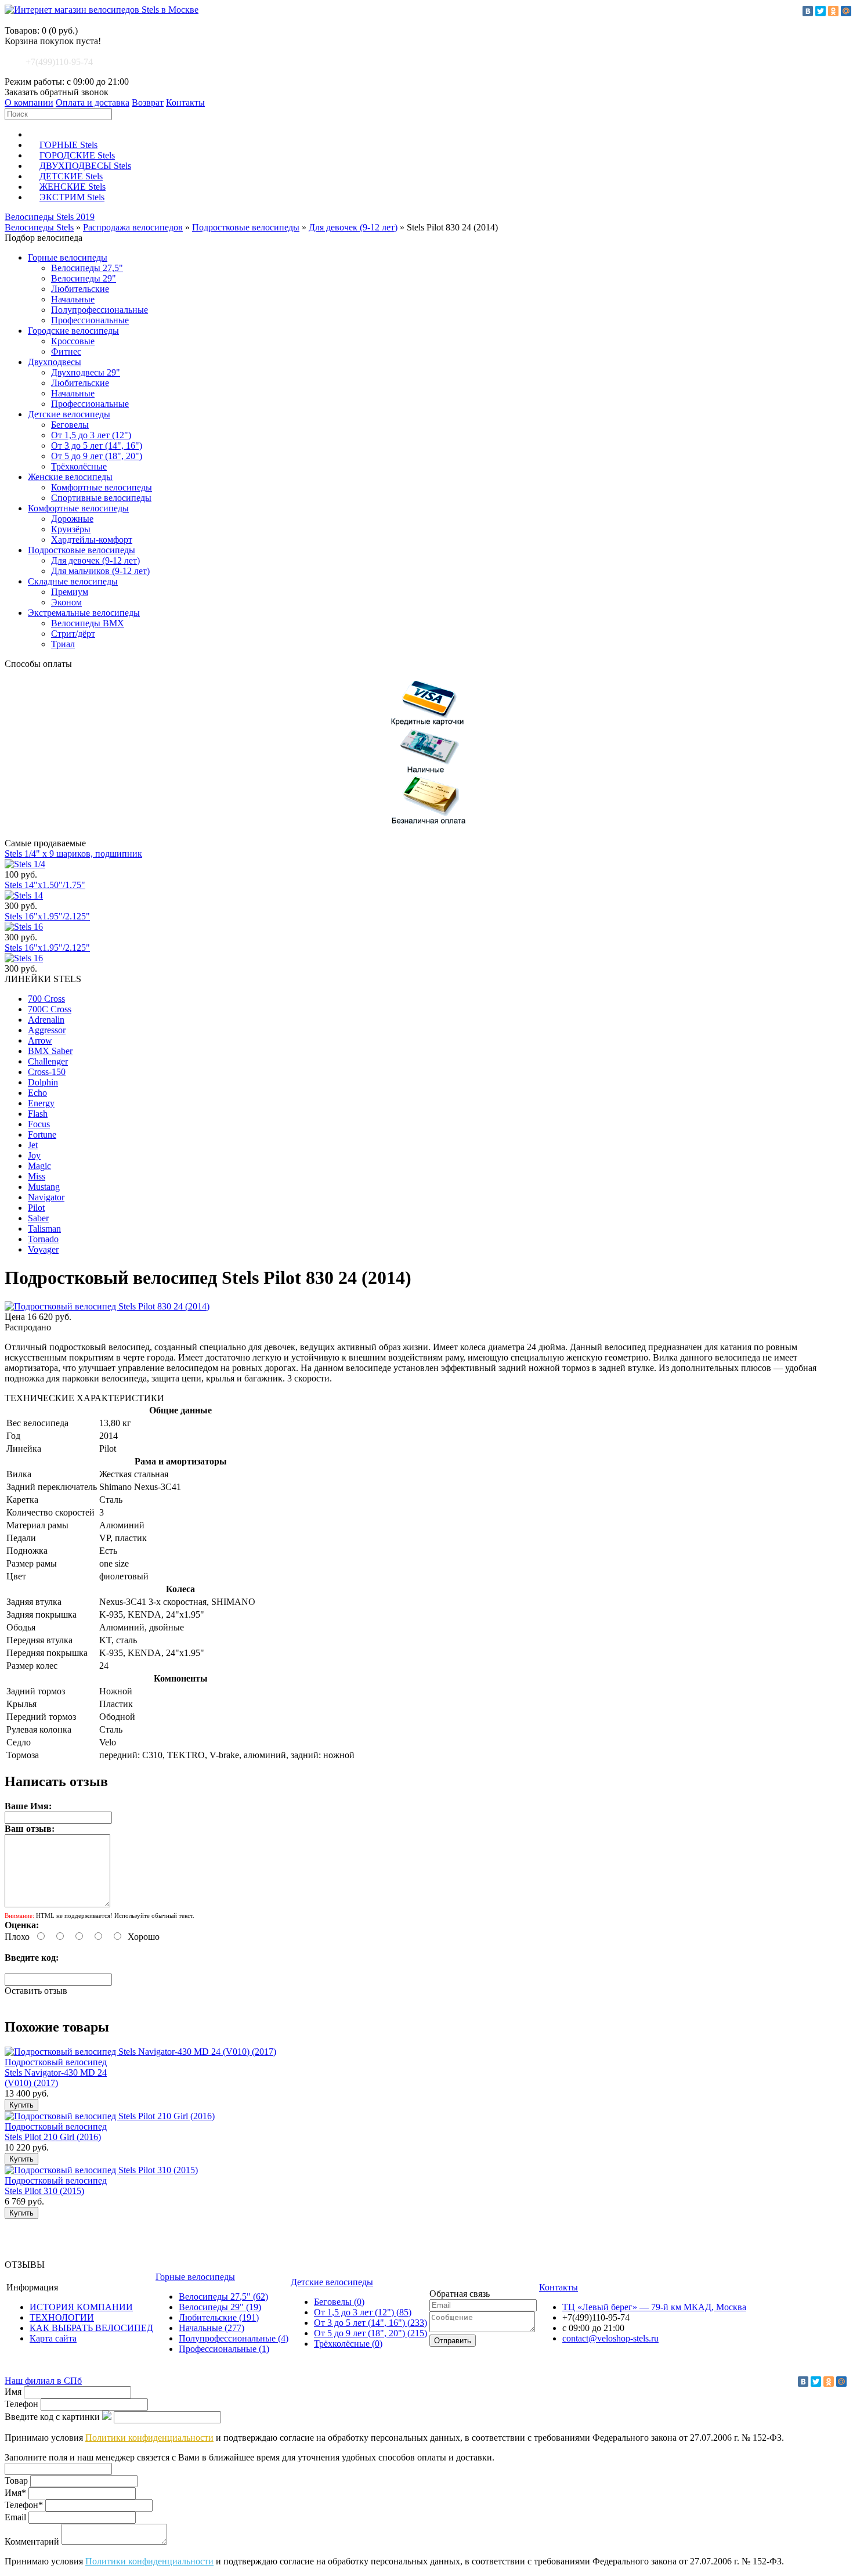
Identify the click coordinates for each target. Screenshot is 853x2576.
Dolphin (43, 1082)
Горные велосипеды (68, 257)
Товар (16, 2481)
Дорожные (72, 519)
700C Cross (50, 1009)
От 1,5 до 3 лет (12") (91, 435)
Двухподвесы (55, 362)
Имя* (15, 2493)
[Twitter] (821, 11)
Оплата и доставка (93, 102)
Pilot (36, 1208)
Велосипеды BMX (88, 623)
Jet (33, 1145)
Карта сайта (53, 2338)
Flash (38, 1114)
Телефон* (24, 2505)
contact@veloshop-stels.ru (610, 2338)
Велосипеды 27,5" (87, 268)
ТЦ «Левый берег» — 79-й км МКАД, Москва (654, 2307)
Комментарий (32, 2541)
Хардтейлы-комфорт (92, 540)
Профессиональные (90, 320)
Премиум (70, 592)
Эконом (66, 602)
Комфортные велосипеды (102, 487)
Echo (37, 1093)
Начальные (73, 299)
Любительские (80, 289)
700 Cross (46, 999)
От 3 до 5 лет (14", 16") (97, 445)
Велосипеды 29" (84, 278)
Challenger (48, 1061)
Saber (38, 1218)
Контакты (185, 102)
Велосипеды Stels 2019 (50, 217)
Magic (39, 1166)
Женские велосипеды (70, 477)
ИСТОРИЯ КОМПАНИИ (81, 2307)
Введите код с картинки (52, 2417)
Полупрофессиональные (100, 310)
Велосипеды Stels (39, 227)
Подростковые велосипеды (246, 227)
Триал (63, 644)
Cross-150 (47, 1072)
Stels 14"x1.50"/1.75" (45, 885)
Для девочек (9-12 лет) (353, 227)
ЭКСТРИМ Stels (72, 197)
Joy (34, 1155)
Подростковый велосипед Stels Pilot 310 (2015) (56, 2186)
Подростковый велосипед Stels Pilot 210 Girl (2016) (56, 2132)
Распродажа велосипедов (133, 227)
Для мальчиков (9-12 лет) (100, 571)
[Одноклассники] (833, 11)
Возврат (148, 102)
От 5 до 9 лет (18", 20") (97, 456)
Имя (13, 2392)
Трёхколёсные (79, 466)
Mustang (44, 1187)
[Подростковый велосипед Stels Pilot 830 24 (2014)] (107, 1306)
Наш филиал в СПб (43, 2381)
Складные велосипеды (73, 581)
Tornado (43, 1239)
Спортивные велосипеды (101, 498)
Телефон (21, 2404)
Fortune (42, 1134)
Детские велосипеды (69, 414)
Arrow (40, 1040)
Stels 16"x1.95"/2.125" (47, 916)
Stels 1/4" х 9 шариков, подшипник (73, 854)
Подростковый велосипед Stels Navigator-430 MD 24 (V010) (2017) (56, 2072)
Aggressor (47, 1030)
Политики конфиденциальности (149, 2438)
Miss (37, 1176)
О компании (29, 102)
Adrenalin (46, 1020)
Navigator (46, 1197)
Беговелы (70, 425)
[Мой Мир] (846, 11)
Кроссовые (73, 341)
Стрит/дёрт (73, 634)
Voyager (43, 1249)
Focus (39, 1124)
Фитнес (66, 351)
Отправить (453, 2341)
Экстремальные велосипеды (84, 613)
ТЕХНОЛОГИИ (62, 2317)
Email (15, 2517)
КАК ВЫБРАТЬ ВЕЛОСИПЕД (91, 2328)
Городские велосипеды (73, 331)
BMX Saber (50, 1051)
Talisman (44, 1229)
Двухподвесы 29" (86, 372)
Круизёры (71, 529)
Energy (41, 1103)
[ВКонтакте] (808, 11)
